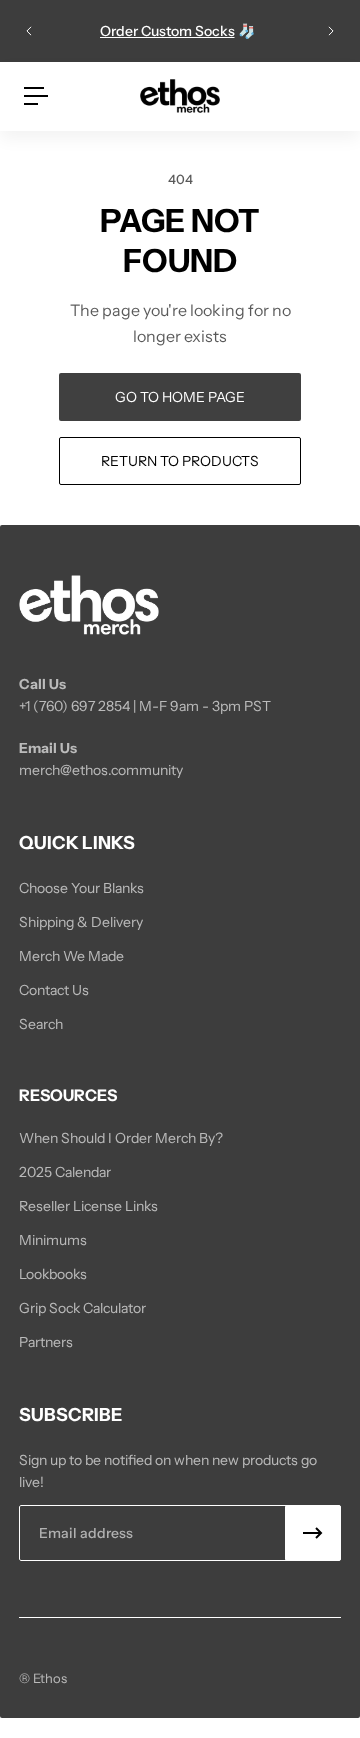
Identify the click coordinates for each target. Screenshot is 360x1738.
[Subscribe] (313, 1533)
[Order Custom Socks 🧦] (179, 31)
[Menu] (36, 96)
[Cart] (325, 96)
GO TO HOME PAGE (180, 397)
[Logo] (180, 96)
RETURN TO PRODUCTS (180, 461)
